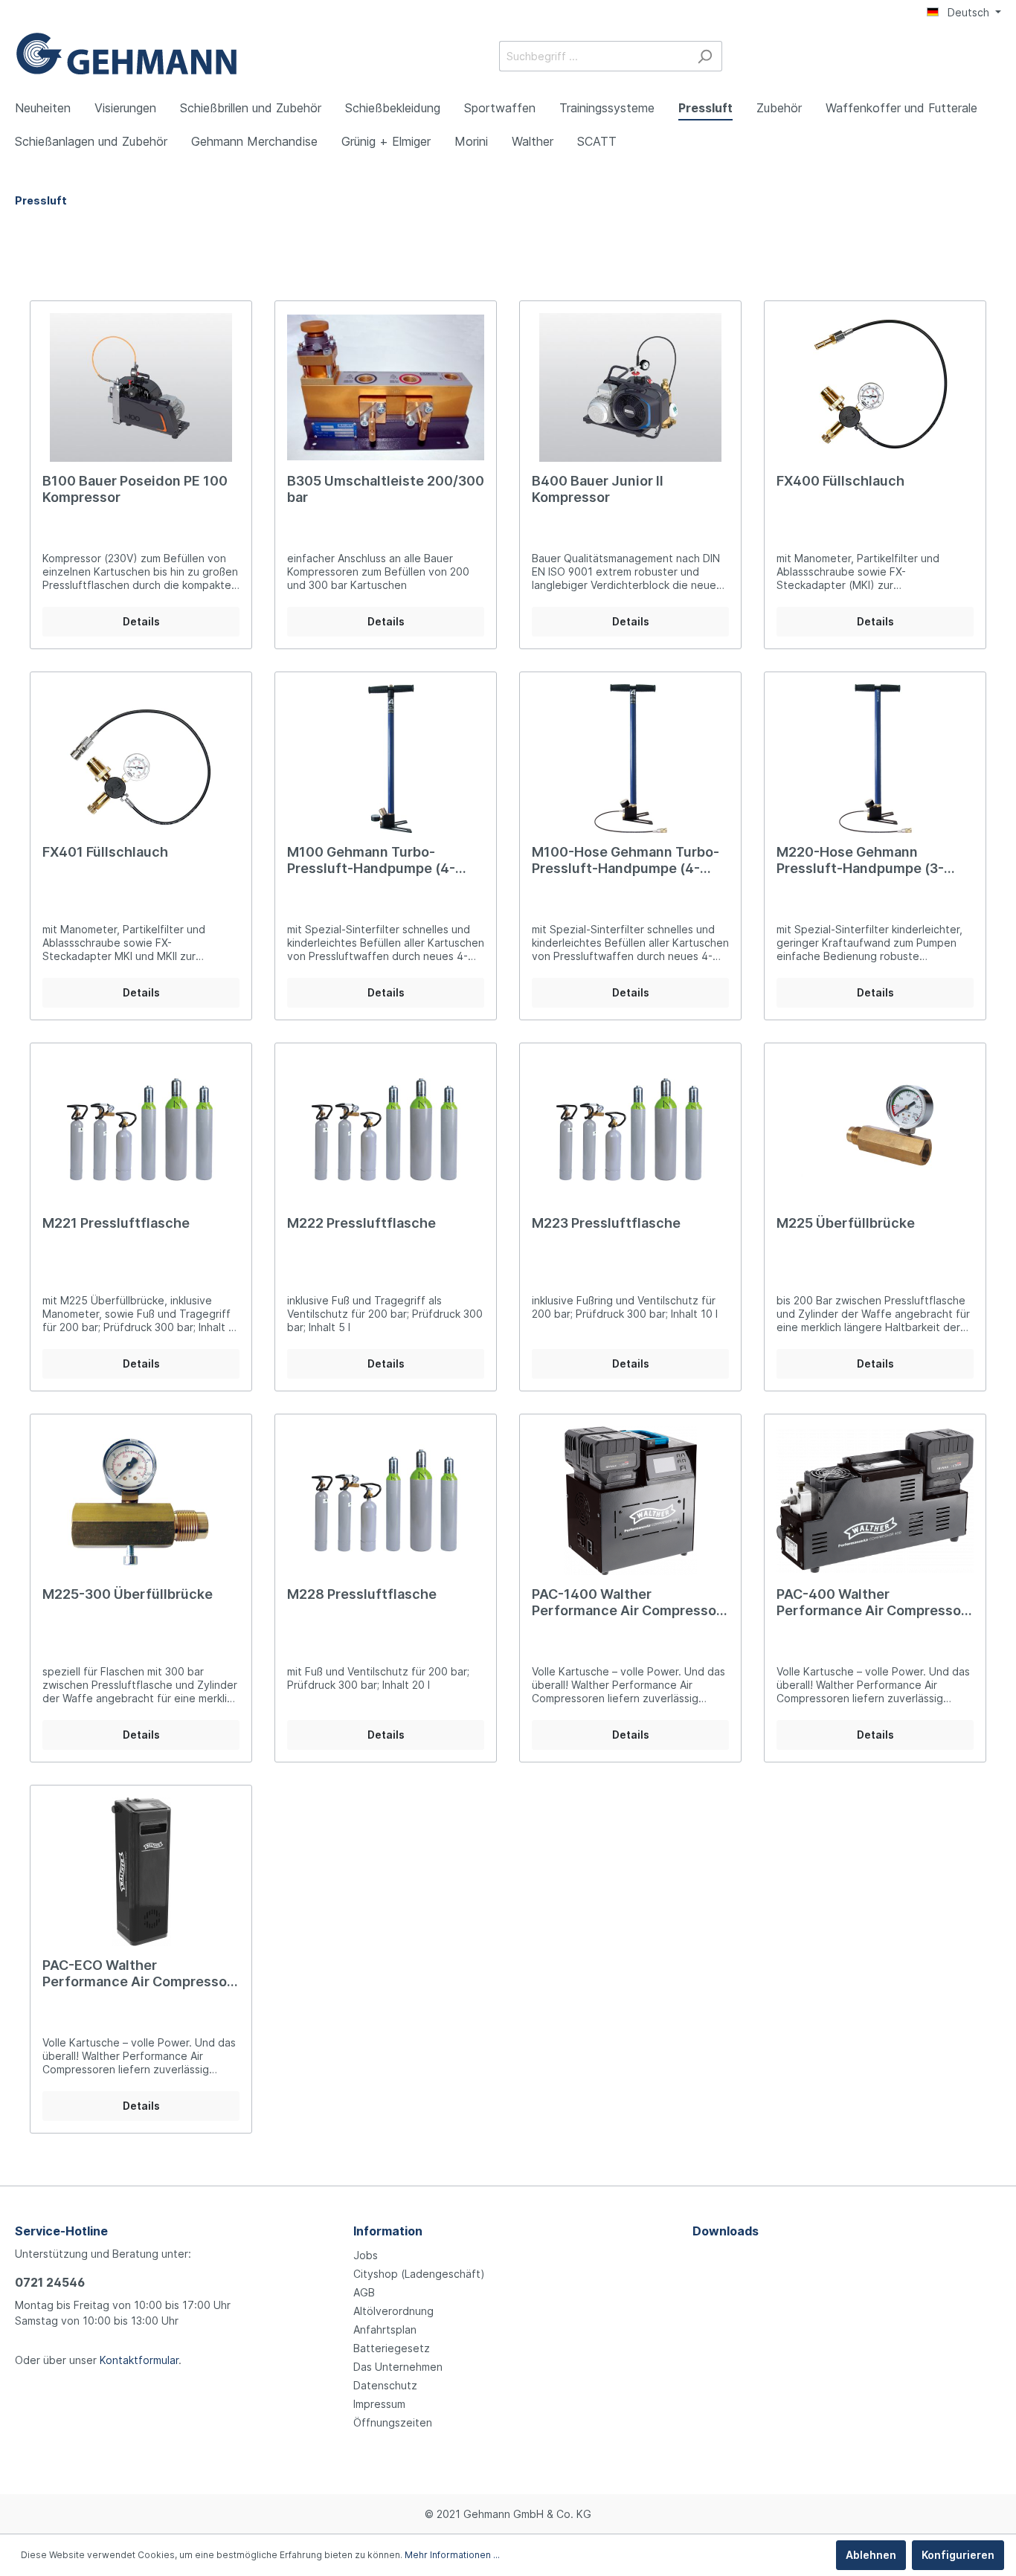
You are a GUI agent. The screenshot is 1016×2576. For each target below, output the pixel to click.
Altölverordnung (393, 2311)
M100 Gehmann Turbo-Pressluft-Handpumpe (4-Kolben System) (371, 860)
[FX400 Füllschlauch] (875, 387)
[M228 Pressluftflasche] (386, 1501)
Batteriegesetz (392, 2348)
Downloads (726, 2231)
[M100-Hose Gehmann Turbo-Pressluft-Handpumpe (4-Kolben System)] (630, 759)
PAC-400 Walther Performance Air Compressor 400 (871, 1603)
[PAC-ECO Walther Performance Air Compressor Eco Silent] (141, 1872)
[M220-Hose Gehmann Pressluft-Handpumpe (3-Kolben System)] (875, 759)
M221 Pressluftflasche (116, 1223)
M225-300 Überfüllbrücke (128, 1594)
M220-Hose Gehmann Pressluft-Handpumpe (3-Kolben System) (860, 860)
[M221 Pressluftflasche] (141, 1130)
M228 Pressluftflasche (362, 1594)
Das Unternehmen (398, 2367)
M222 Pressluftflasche (361, 1223)
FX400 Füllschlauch (840, 481)
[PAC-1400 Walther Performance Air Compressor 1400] (630, 1501)
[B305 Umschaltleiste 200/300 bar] (386, 387)
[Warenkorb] (992, 57)
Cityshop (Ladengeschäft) (419, 2274)
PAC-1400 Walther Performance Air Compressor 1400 (627, 1603)
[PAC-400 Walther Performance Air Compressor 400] (875, 1501)
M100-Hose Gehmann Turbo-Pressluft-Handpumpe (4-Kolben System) (626, 860)
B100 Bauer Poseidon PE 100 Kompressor (135, 489)
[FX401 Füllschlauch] (141, 759)
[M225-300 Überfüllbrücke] (141, 1501)
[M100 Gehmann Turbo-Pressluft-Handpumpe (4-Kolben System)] (386, 759)
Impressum (379, 2404)
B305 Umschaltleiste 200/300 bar (386, 489)
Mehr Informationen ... (452, 2555)
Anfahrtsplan (385, 2329)
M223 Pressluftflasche (606, 1223)
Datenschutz (385, 2385)
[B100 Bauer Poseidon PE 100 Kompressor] (141, 387)
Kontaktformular (139, 2360)
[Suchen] (705, 56)
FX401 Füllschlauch (105, 852)
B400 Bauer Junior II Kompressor (598, 489)
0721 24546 (50, 2282)
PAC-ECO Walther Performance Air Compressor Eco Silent (137, 1974)
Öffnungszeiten (393, 2422)
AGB (364, 2292)
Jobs (366, 2255)
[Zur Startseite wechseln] (126, 53)
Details (141, 621)
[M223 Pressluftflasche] (630, 1130)
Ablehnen (871, 2555)
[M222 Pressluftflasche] (386, 1130)
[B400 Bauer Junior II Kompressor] (630, 387)
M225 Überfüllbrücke (846, 1223)
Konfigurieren (958, 2555)
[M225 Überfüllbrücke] (875, 1130)
